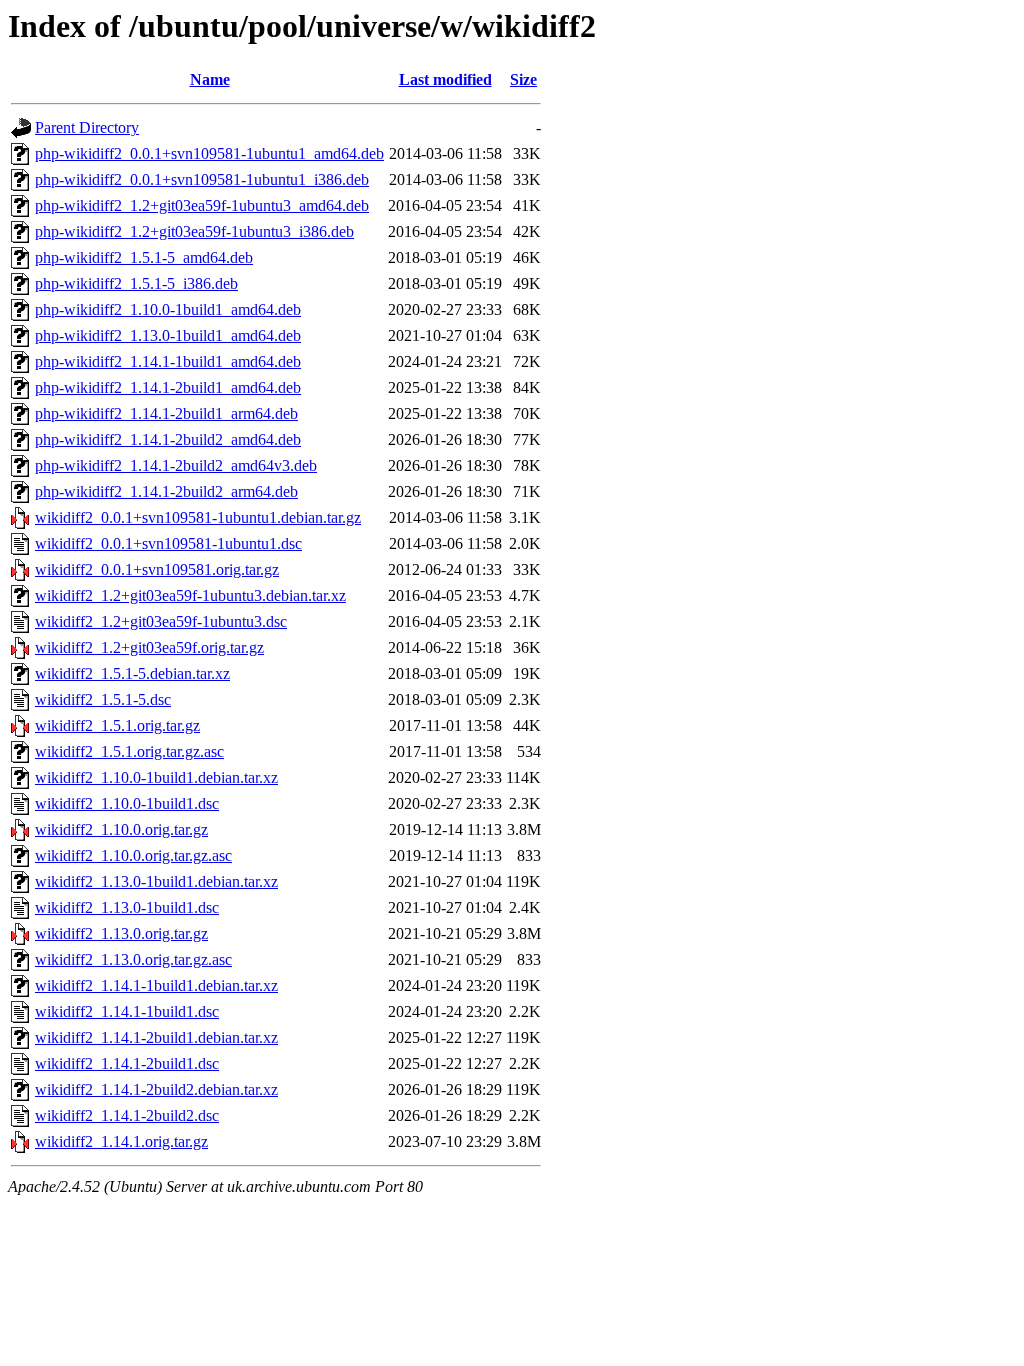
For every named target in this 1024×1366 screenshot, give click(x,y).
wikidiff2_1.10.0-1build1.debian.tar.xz (156, 777)
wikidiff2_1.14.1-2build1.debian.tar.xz (156, 1037)
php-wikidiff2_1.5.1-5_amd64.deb (144, 257)
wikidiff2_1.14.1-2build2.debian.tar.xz (156, 1089)
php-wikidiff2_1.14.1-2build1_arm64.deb (166, 413)
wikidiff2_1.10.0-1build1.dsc (127, 803)
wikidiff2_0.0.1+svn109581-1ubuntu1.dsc (168, 543)
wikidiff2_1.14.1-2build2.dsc (127, 1115)
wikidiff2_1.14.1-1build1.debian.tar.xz (156, 985)
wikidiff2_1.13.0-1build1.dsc (127, 907)
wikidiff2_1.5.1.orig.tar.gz (117, 725)
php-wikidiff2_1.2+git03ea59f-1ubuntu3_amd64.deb (202, 205)
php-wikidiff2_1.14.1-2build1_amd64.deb (168, 387)
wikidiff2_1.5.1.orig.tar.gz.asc (129, 751)
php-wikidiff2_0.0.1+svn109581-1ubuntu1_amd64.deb (209, 153)
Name (210, 79)
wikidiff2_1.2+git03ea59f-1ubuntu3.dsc (161, 621)
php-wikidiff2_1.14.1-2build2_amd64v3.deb (176, 465)
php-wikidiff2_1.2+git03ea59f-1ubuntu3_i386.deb (194, 231)
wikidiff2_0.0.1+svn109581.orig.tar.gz (157, 569)
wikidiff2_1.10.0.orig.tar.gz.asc (133, 855)
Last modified (445, 79)
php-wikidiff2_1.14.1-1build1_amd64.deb (168, 361)
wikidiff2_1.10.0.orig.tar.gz (121, 829)
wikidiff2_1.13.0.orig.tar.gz (121, 933)
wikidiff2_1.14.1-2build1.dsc (127, 1063)
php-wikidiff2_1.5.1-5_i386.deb (136, 283)
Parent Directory (87, 127)
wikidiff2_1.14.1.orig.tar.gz (121, 1141)
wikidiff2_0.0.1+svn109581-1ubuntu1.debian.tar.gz (198, 517)
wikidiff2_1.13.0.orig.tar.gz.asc (133, 959)
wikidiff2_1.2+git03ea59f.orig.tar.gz (149, 647)
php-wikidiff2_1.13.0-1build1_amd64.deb (168, 335)
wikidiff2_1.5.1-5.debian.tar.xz (132, 673)
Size (523, 79)
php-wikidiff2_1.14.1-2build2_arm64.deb (166, 491)
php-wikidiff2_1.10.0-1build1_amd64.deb (168, 309)
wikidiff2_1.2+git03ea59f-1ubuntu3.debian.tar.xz (190, 595)
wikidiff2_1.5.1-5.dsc (103, 699)
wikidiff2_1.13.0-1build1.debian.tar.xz (156, 881)
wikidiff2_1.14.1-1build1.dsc (127, 1011)
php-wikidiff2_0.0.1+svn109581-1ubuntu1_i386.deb (202, 179)
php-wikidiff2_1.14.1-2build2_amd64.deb (168, 439)
